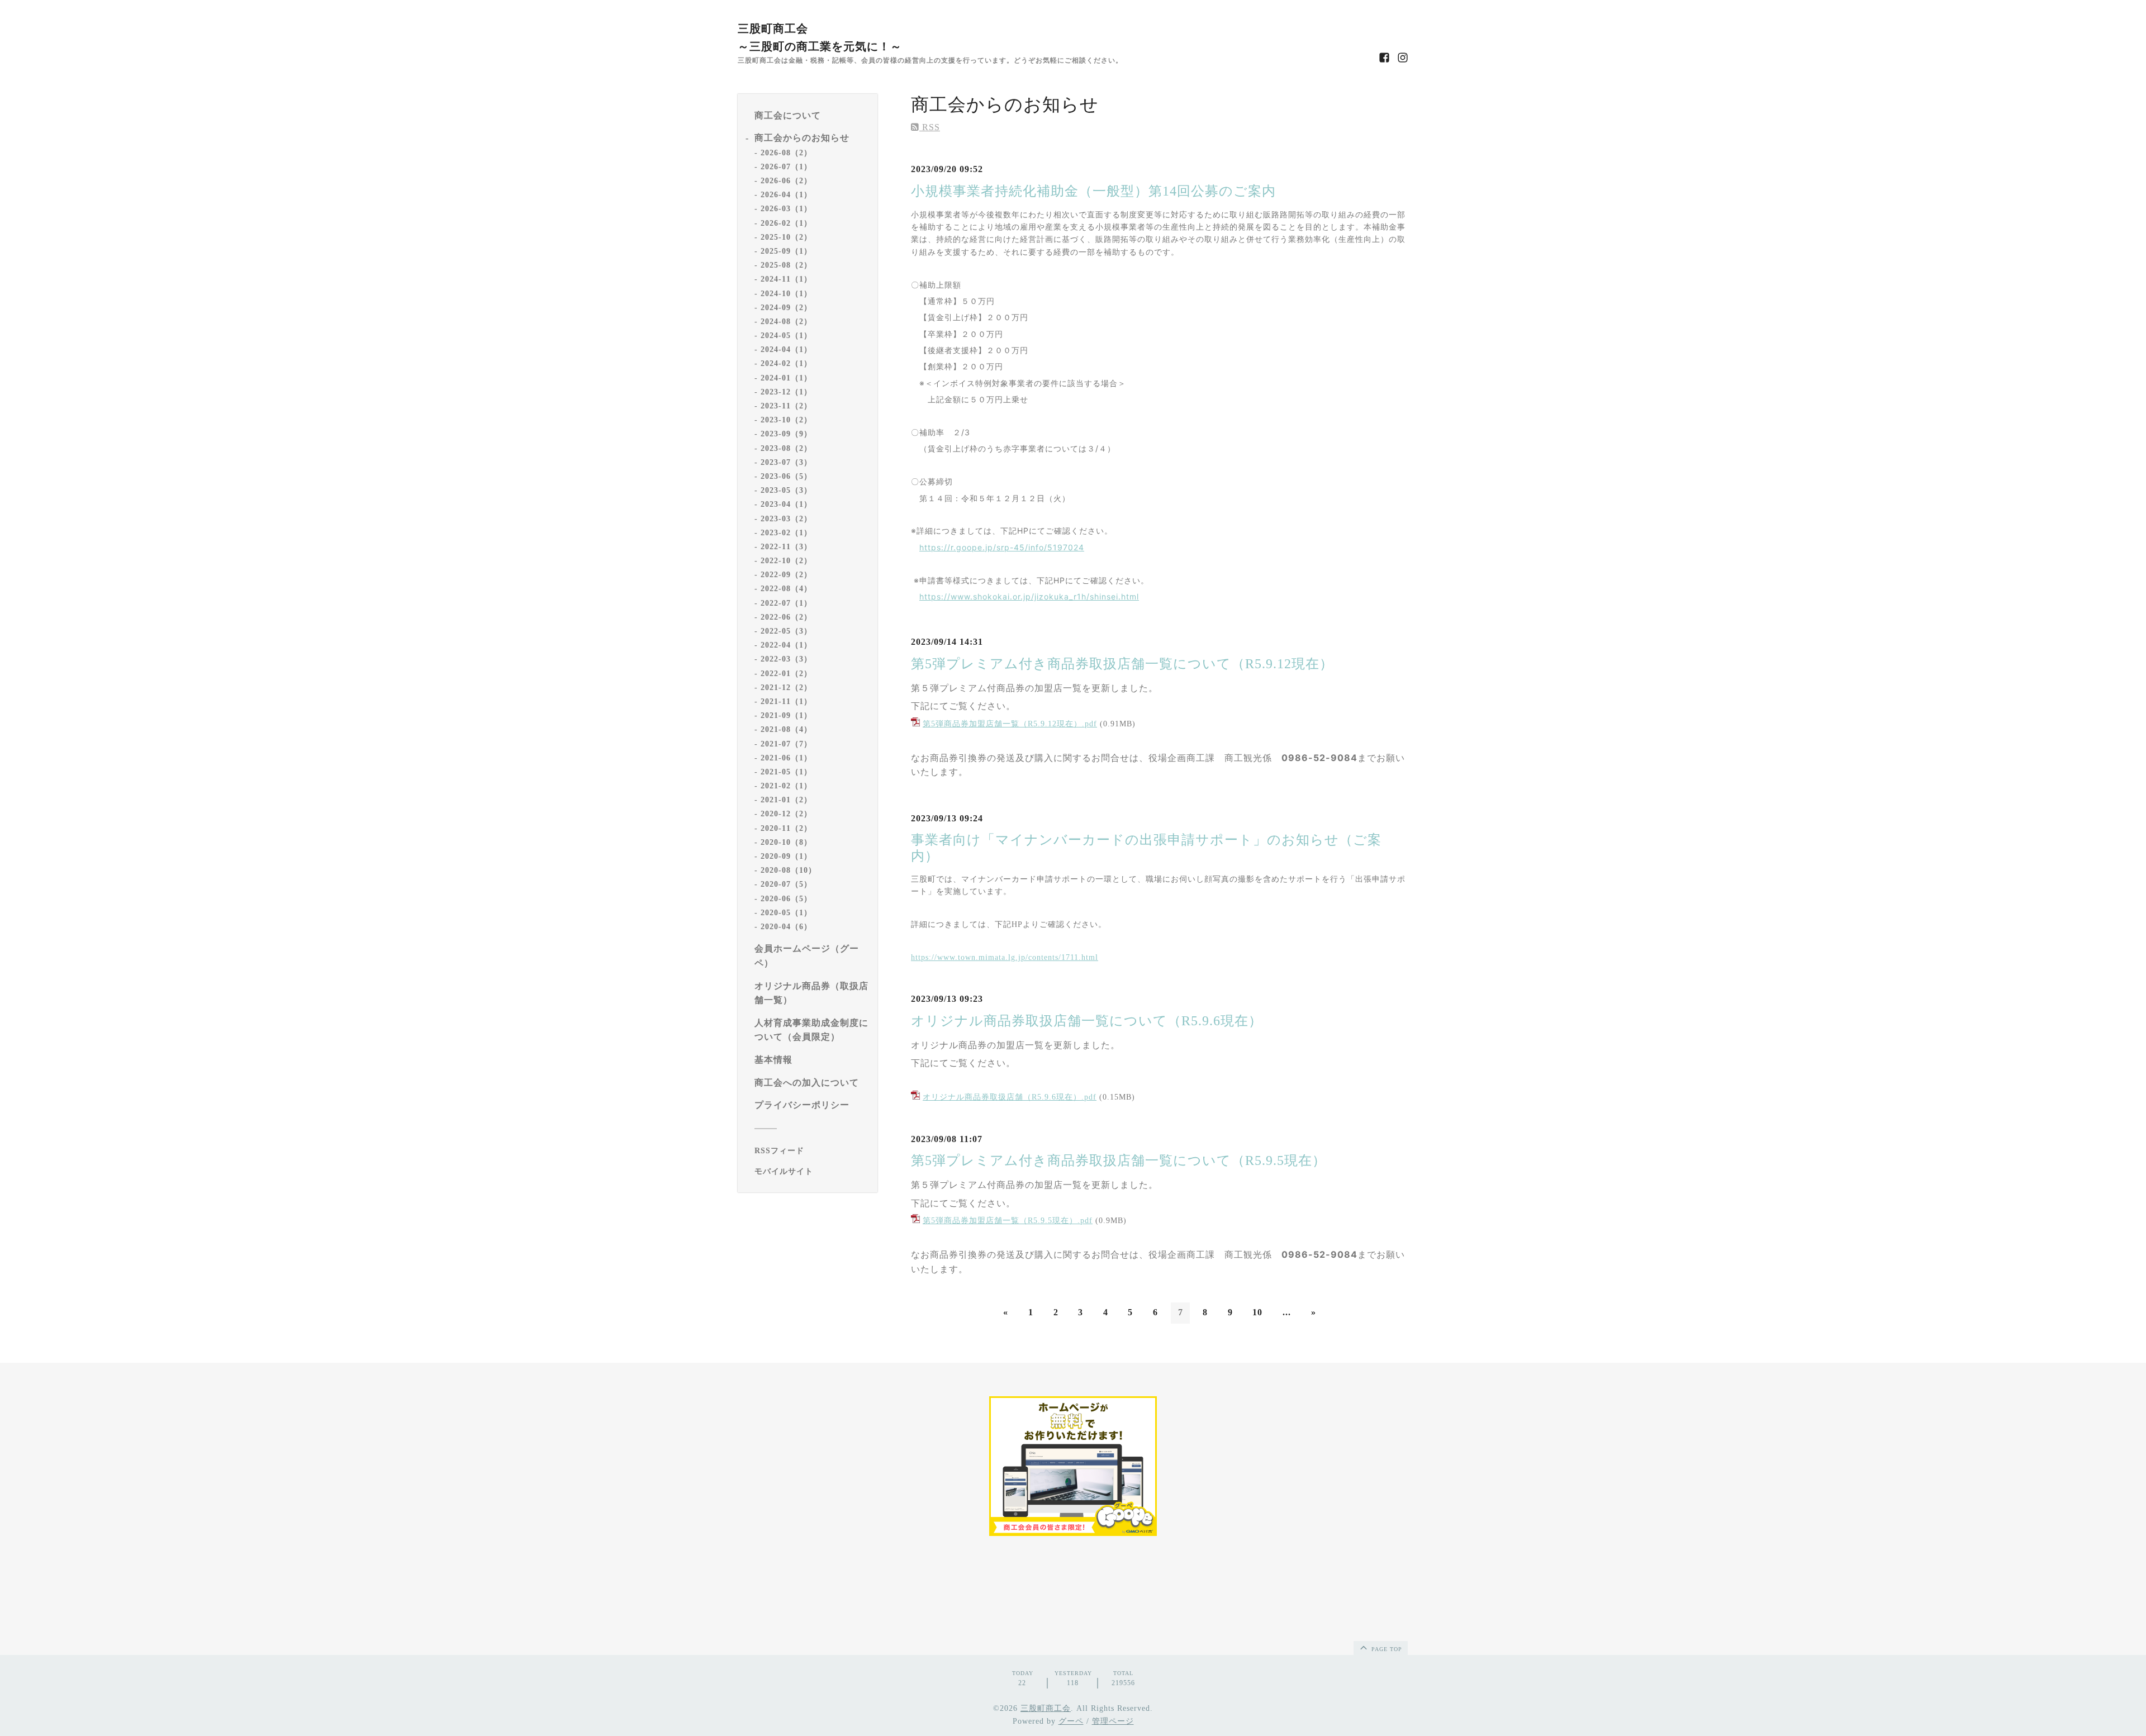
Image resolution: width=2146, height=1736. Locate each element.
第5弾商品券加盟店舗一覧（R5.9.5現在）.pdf (1008, 1221)
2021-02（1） (786, 786)
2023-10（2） (786, 420)
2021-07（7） (786, 744)
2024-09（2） (786, 308)
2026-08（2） (786, 153)
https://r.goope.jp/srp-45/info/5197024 (1002, 547)
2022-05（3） (786, 632)
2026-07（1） (786, 167)
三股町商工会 (1046, 1708)
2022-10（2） (786, 561)
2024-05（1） (786, 336)
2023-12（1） (786, 392)
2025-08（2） (786, 266)
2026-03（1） (786, 209)
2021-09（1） (786, 716)
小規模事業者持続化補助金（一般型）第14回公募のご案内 (1093, 191)
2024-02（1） (786, 364)
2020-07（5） (786, 885)
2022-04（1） (786, 646)
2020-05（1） (786, 913)
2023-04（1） (786, 505)
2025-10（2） (786, 237)
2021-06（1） (786, 758)
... (1287, 1312)
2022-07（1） (786, 603)
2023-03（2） (786, 519)
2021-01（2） (786, 800)
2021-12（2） (786, 688)
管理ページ (1113, 1721)
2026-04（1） (786, 195)
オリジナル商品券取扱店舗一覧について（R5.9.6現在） (1087, 1021)
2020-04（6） (786, 927)
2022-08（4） (786, 589)
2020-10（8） (786, 842)
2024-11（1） (786, 280)
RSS (930, 127)
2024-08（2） (786, 322)
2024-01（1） (786, 378)
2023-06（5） (786, 476)
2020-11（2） (786, 828)
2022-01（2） (786, 674)
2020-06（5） (786, 899)
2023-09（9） (786, 434)
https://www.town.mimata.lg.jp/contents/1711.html (1005, 957)
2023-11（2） (786, 406)
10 (1257, 1312)
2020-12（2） (786, 814)
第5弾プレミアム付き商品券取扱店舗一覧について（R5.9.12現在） (1122, 664)
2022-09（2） (786, 575)
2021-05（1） (786, 772)
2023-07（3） (786, 462)
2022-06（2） (786, 617)
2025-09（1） (786, 251)
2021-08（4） (786, 730)
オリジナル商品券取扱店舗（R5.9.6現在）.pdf (1010, 1097)
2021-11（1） (786, 701)
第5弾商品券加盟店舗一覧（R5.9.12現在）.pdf (1010, 724)
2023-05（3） (786, 491)
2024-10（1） (786, 294)
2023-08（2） (786, 448)
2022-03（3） (786, 660)
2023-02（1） (786, 533)
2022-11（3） (786, 547)
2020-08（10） (789, 871)
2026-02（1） (786, 223)
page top (1386, 1649)
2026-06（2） (786, 181)
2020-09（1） (786, 857)
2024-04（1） (786, 350)
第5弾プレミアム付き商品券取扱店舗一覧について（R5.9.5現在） (1119, 1160)
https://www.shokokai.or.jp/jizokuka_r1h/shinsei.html (1029, 596)
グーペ (1071, 1721)
